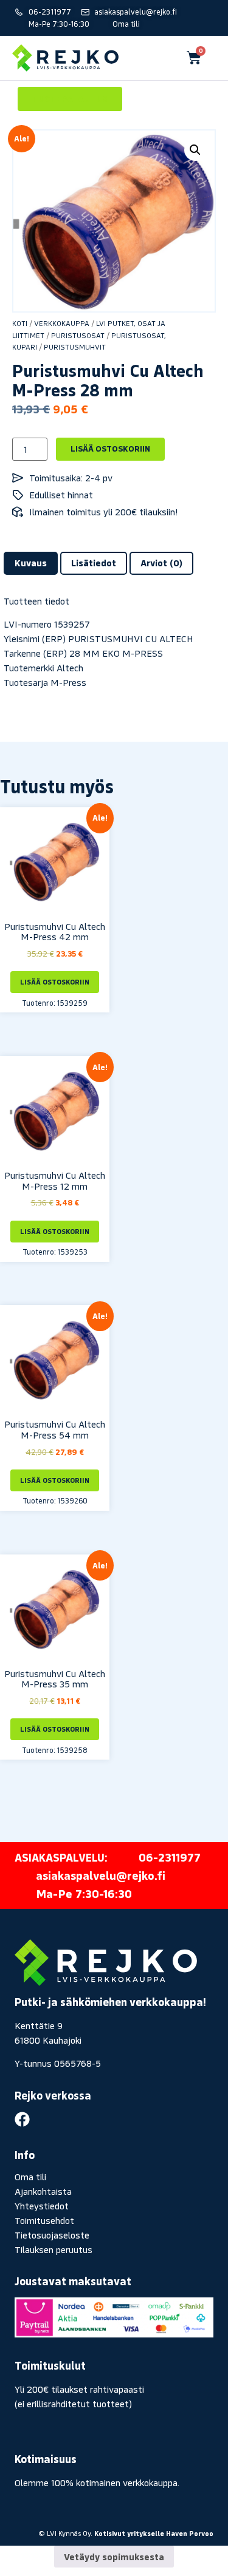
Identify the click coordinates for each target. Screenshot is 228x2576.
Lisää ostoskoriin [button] (55, 982)
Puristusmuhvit (75, 347)
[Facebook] (22, 2119)
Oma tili (30, 2177)
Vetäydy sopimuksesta (114, 2557)
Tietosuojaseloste (52, 2235)
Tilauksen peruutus (54, 2249)
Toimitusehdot (44, 2220)
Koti (20, 323)
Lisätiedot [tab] (94, 563)
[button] (195, 150)
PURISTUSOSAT (78, 335)
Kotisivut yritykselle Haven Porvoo (154, 2533)
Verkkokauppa (62, 323)
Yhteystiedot (42, 2206)
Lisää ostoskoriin (110, 449)
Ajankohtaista (43, 2191)
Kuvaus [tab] (31, 563)
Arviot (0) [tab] (161, 563)
